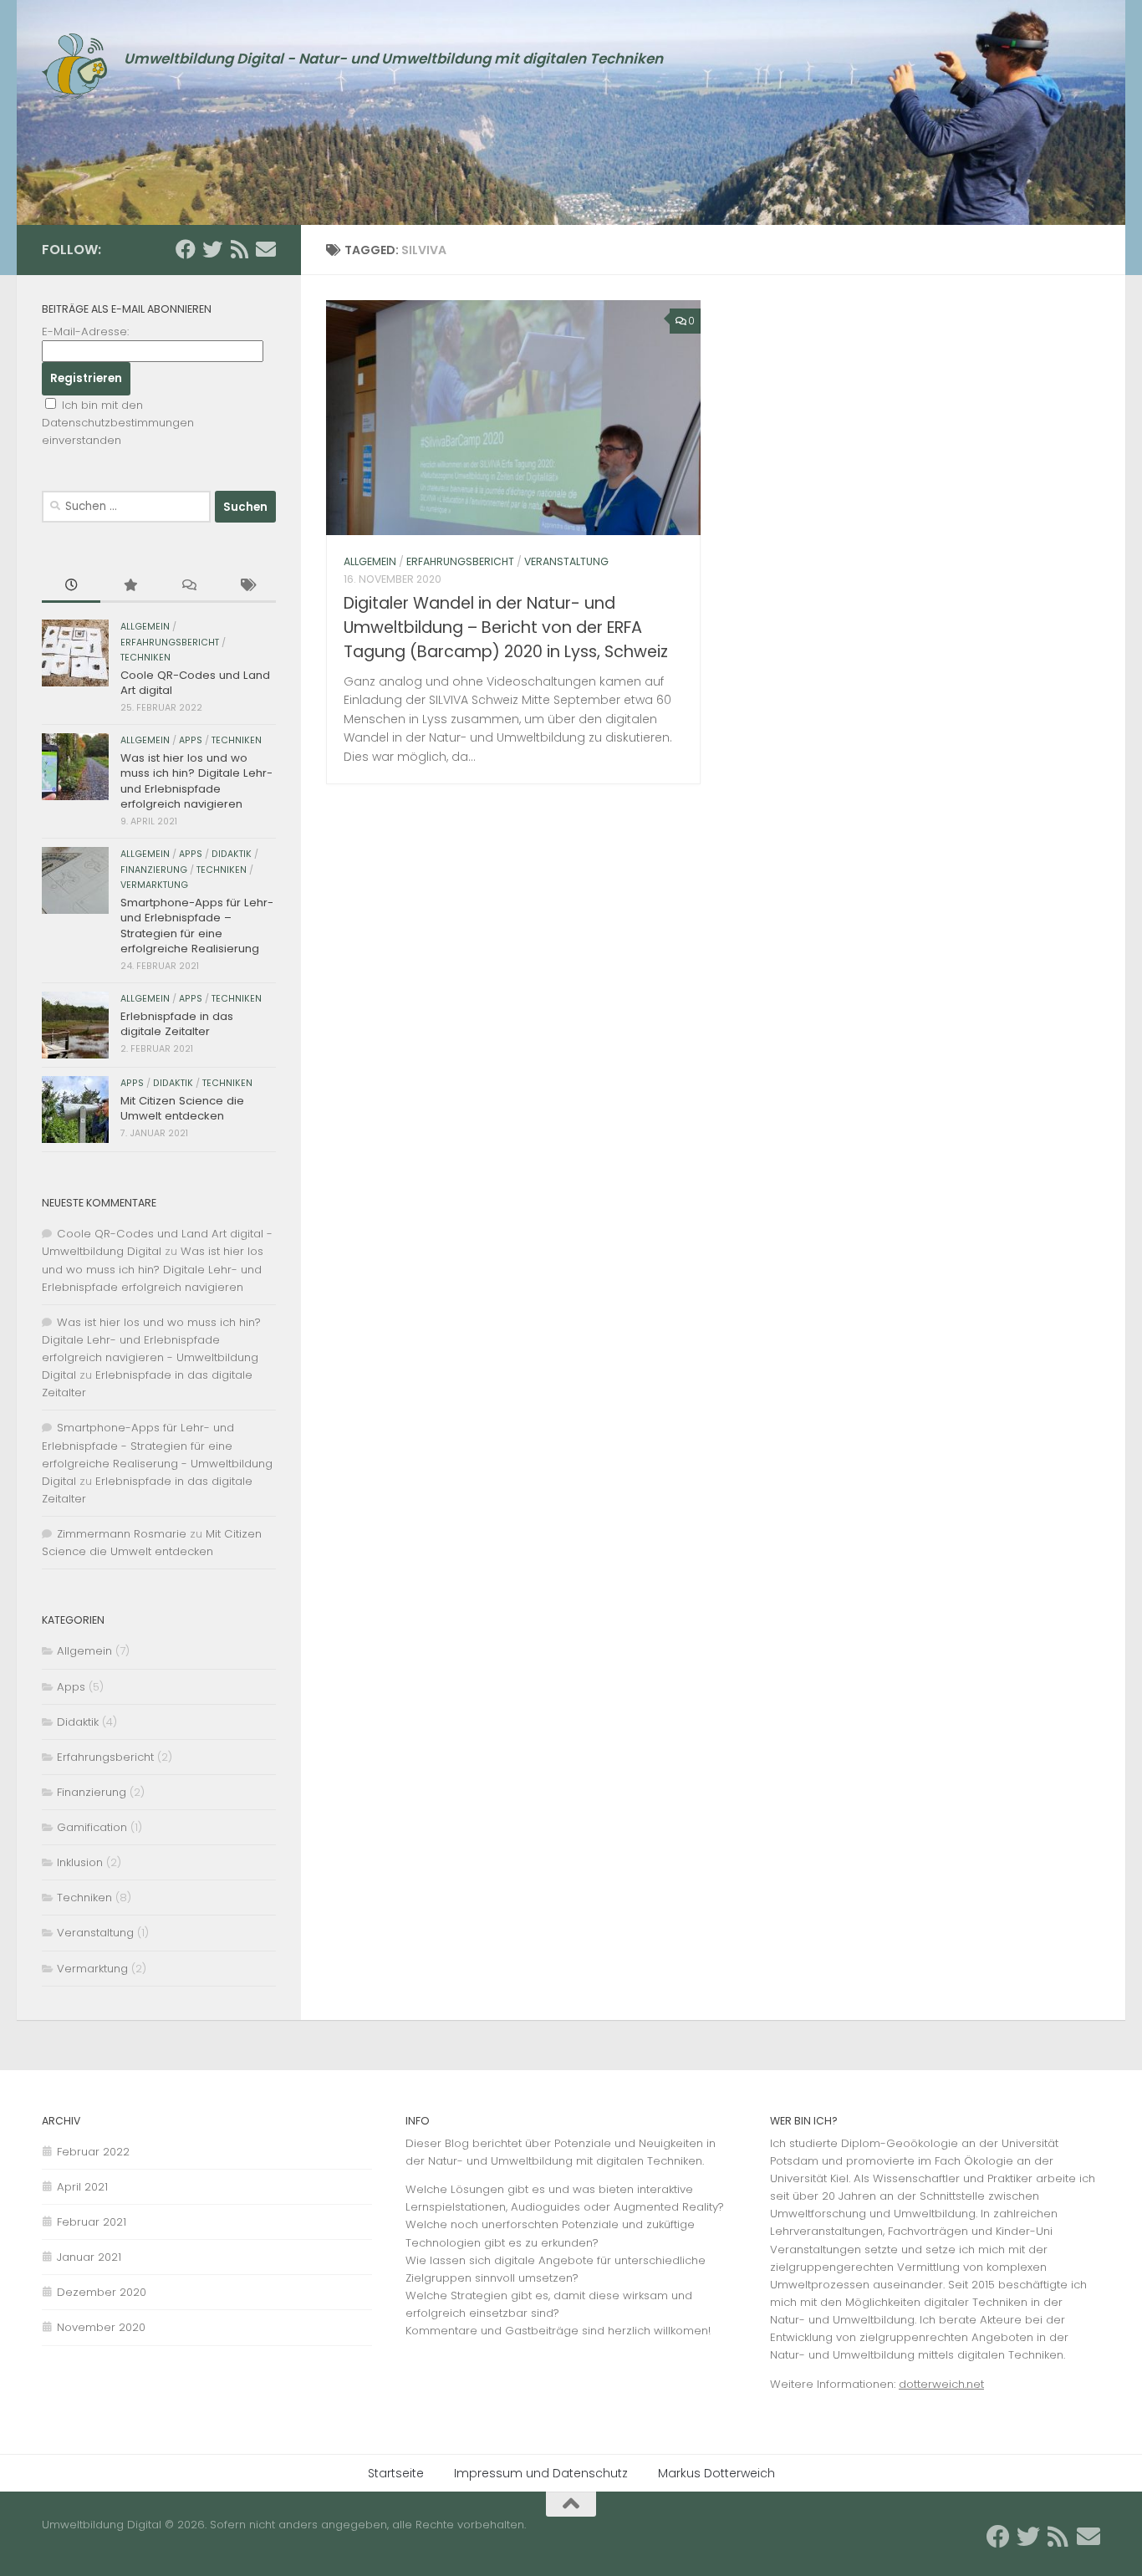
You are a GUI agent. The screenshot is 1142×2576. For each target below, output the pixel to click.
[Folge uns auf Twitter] (212, 249)
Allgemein (370, 561)
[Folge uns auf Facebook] (186, 249)
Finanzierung (154, 870)
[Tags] (247, 586)
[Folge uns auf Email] (266, 249)
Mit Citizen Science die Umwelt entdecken (182, 1108)
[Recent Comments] (188, 586)
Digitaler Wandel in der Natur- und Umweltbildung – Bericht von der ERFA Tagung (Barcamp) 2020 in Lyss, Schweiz (506, 627)
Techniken (145, 658)
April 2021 (82, 2187)
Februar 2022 (93, 2152)
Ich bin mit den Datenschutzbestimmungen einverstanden (118, 423)
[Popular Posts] (130, 586)
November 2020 (101, 2327)
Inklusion (80, 1862)
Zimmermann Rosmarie (122, 1534)
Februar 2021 (92, 2222)
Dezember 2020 (102, 2292)
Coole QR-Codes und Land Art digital (195, 683)
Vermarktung (154, 885)
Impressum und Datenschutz (541, 2473)
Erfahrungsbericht (460, 561)
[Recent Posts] (71, 586)
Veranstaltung (566, 561)
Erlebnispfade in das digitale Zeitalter (177, 1024)
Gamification (92, 1827)
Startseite (396, 2473)
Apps (191, 740)
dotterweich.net (941, 2384)
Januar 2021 (89, 2257)
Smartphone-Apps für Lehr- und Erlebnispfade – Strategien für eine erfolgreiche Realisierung (197, 926)
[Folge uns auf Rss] (239, 249)
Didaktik (232, 854)
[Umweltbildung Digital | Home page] (74, 67)
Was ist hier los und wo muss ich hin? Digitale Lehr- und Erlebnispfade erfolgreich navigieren (196, 781)
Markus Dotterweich (716, 2473)
